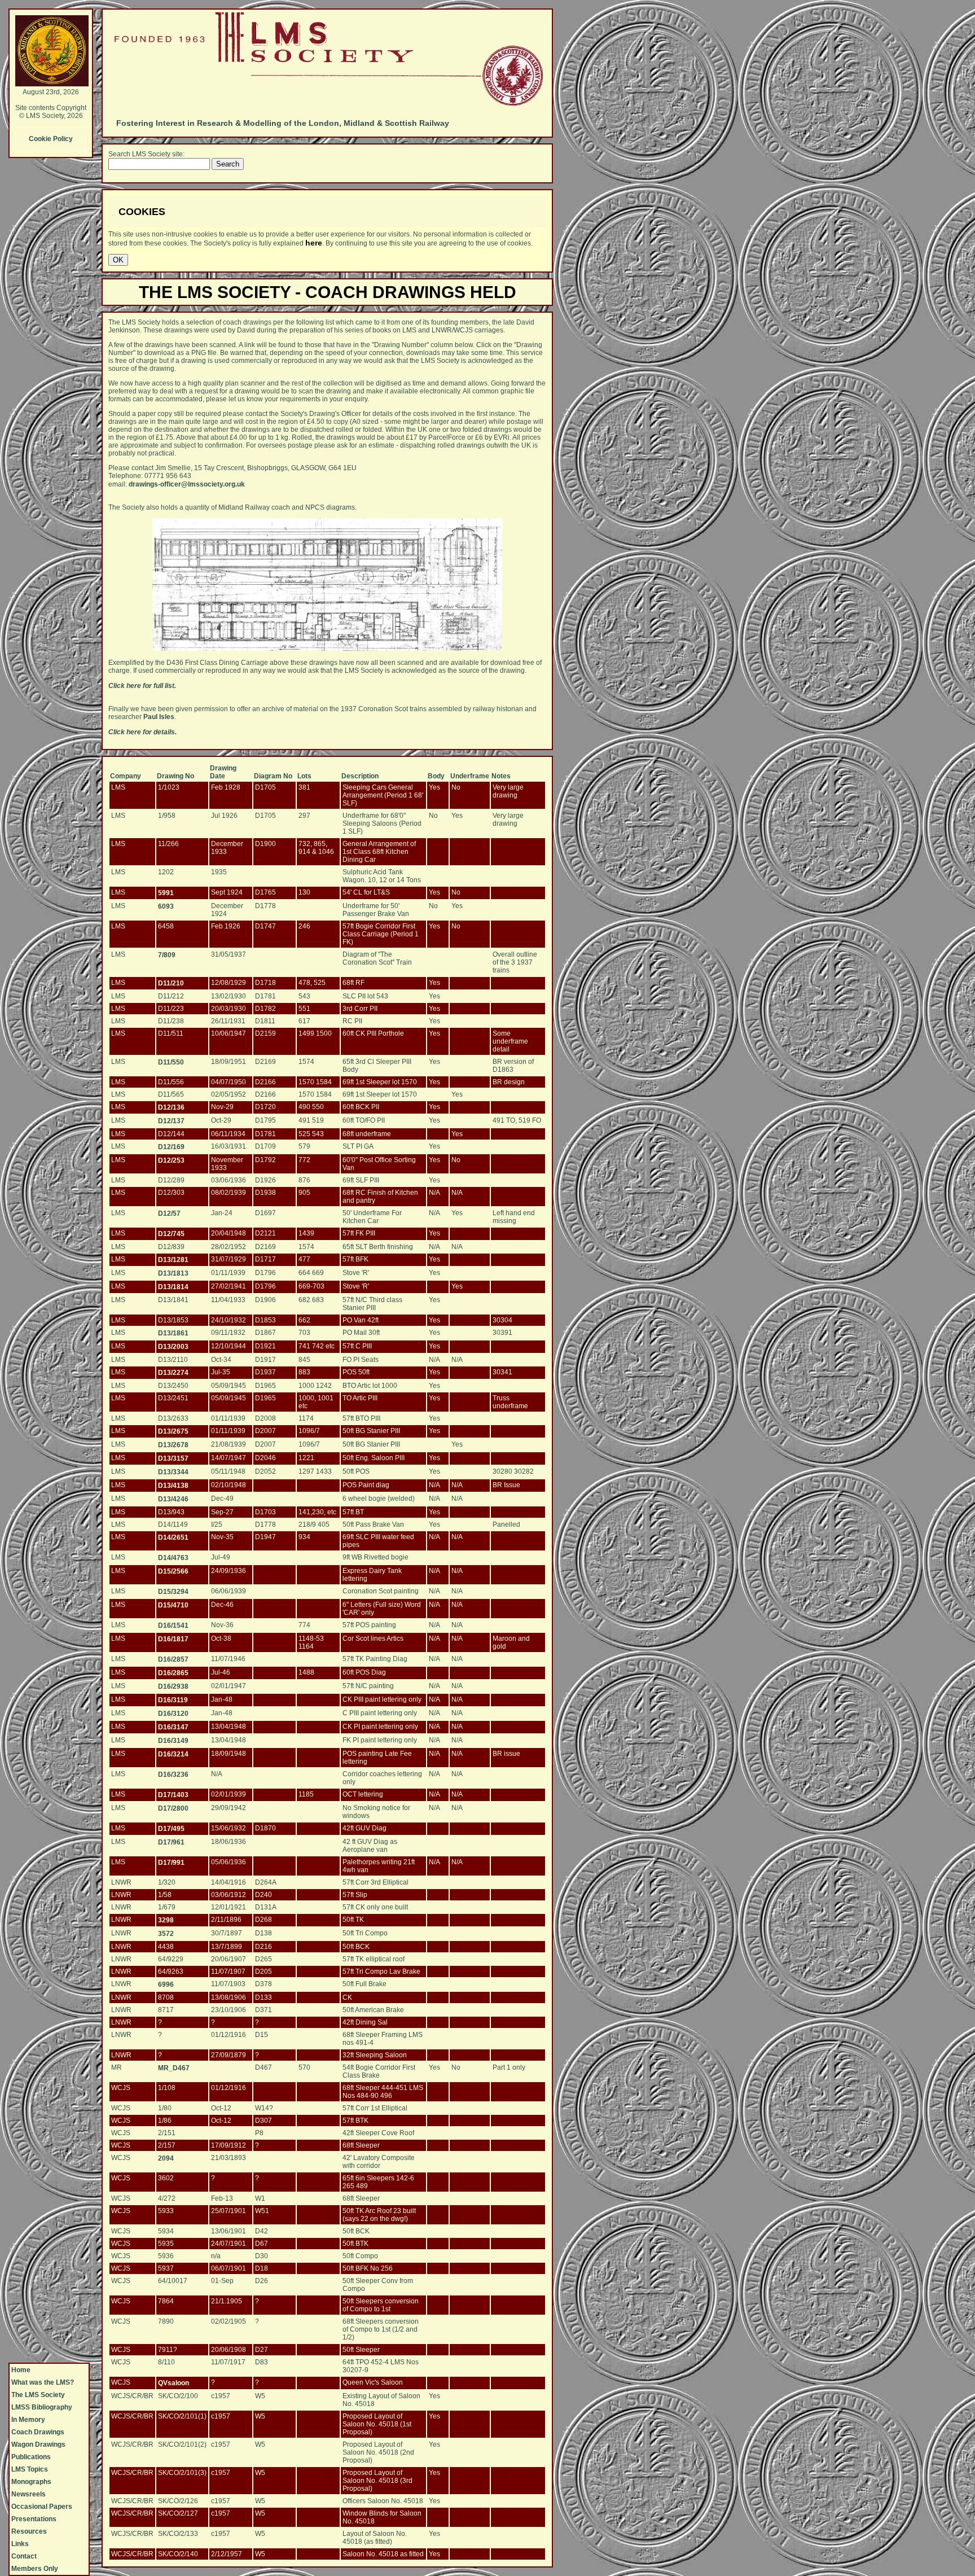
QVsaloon (174, 2383)
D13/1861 (173, 1333)
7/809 (167, 955)
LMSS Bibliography (42, 2407)
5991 (166, 893)
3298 (166, 1920)
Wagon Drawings (38, 2444)
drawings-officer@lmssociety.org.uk (187, 484)
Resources (29, 2531)
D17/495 (171, 1829)
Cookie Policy (51, 139)
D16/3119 (173, 1700)
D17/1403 (173, 1795)
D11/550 (171, 1062)
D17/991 (171, 1863)
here (314, 243)
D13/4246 (173, 1499)
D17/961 (171, 1842)
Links (20, 2544)
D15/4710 (173, 1605)
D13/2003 (173, 1347)
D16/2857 (173, 1659)
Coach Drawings (38, 2432)
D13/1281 (173, 1260)
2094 (166, 2158)
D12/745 (171, 1234)
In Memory (28, 2420)
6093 (166, 906)
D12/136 (171, 1107)
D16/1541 (173, 1626)
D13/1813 (173, 1273)
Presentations (34, 2519)
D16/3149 (173, 1741)
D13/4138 (173, 1486)
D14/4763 (173, 1558)
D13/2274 (173, 1373)
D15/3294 (173, 1592)
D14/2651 (173, 1537)
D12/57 (169, 1213)
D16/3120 (173, 1714)
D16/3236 (173, 1775)
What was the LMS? (43, 2382)
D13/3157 (173, 1458)
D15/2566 (173, 1571)
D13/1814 (173, 1287)
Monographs (31, 2482)
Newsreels (28, 2494)
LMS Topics (30, 2469)
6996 (166, 1984)
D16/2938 (173, 1686)
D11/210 (171, 983)
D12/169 (171, 1147)
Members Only (35, 2569)
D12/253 (171, 1160)
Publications (31, 2457)
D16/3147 (173, 1727)
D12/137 (171, 1121)
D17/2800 (173, 1808)
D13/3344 (173, 1472)
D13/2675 (173, 1431)
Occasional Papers (42, 2507)
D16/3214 (173, 1754)
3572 (166, 1934)
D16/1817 (173, 1639)
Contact (24, 2556)
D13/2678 (173, 1445)
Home (21, 2370)
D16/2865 (173, 1673)
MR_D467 (174, 2068)
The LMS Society (38, 2395)
